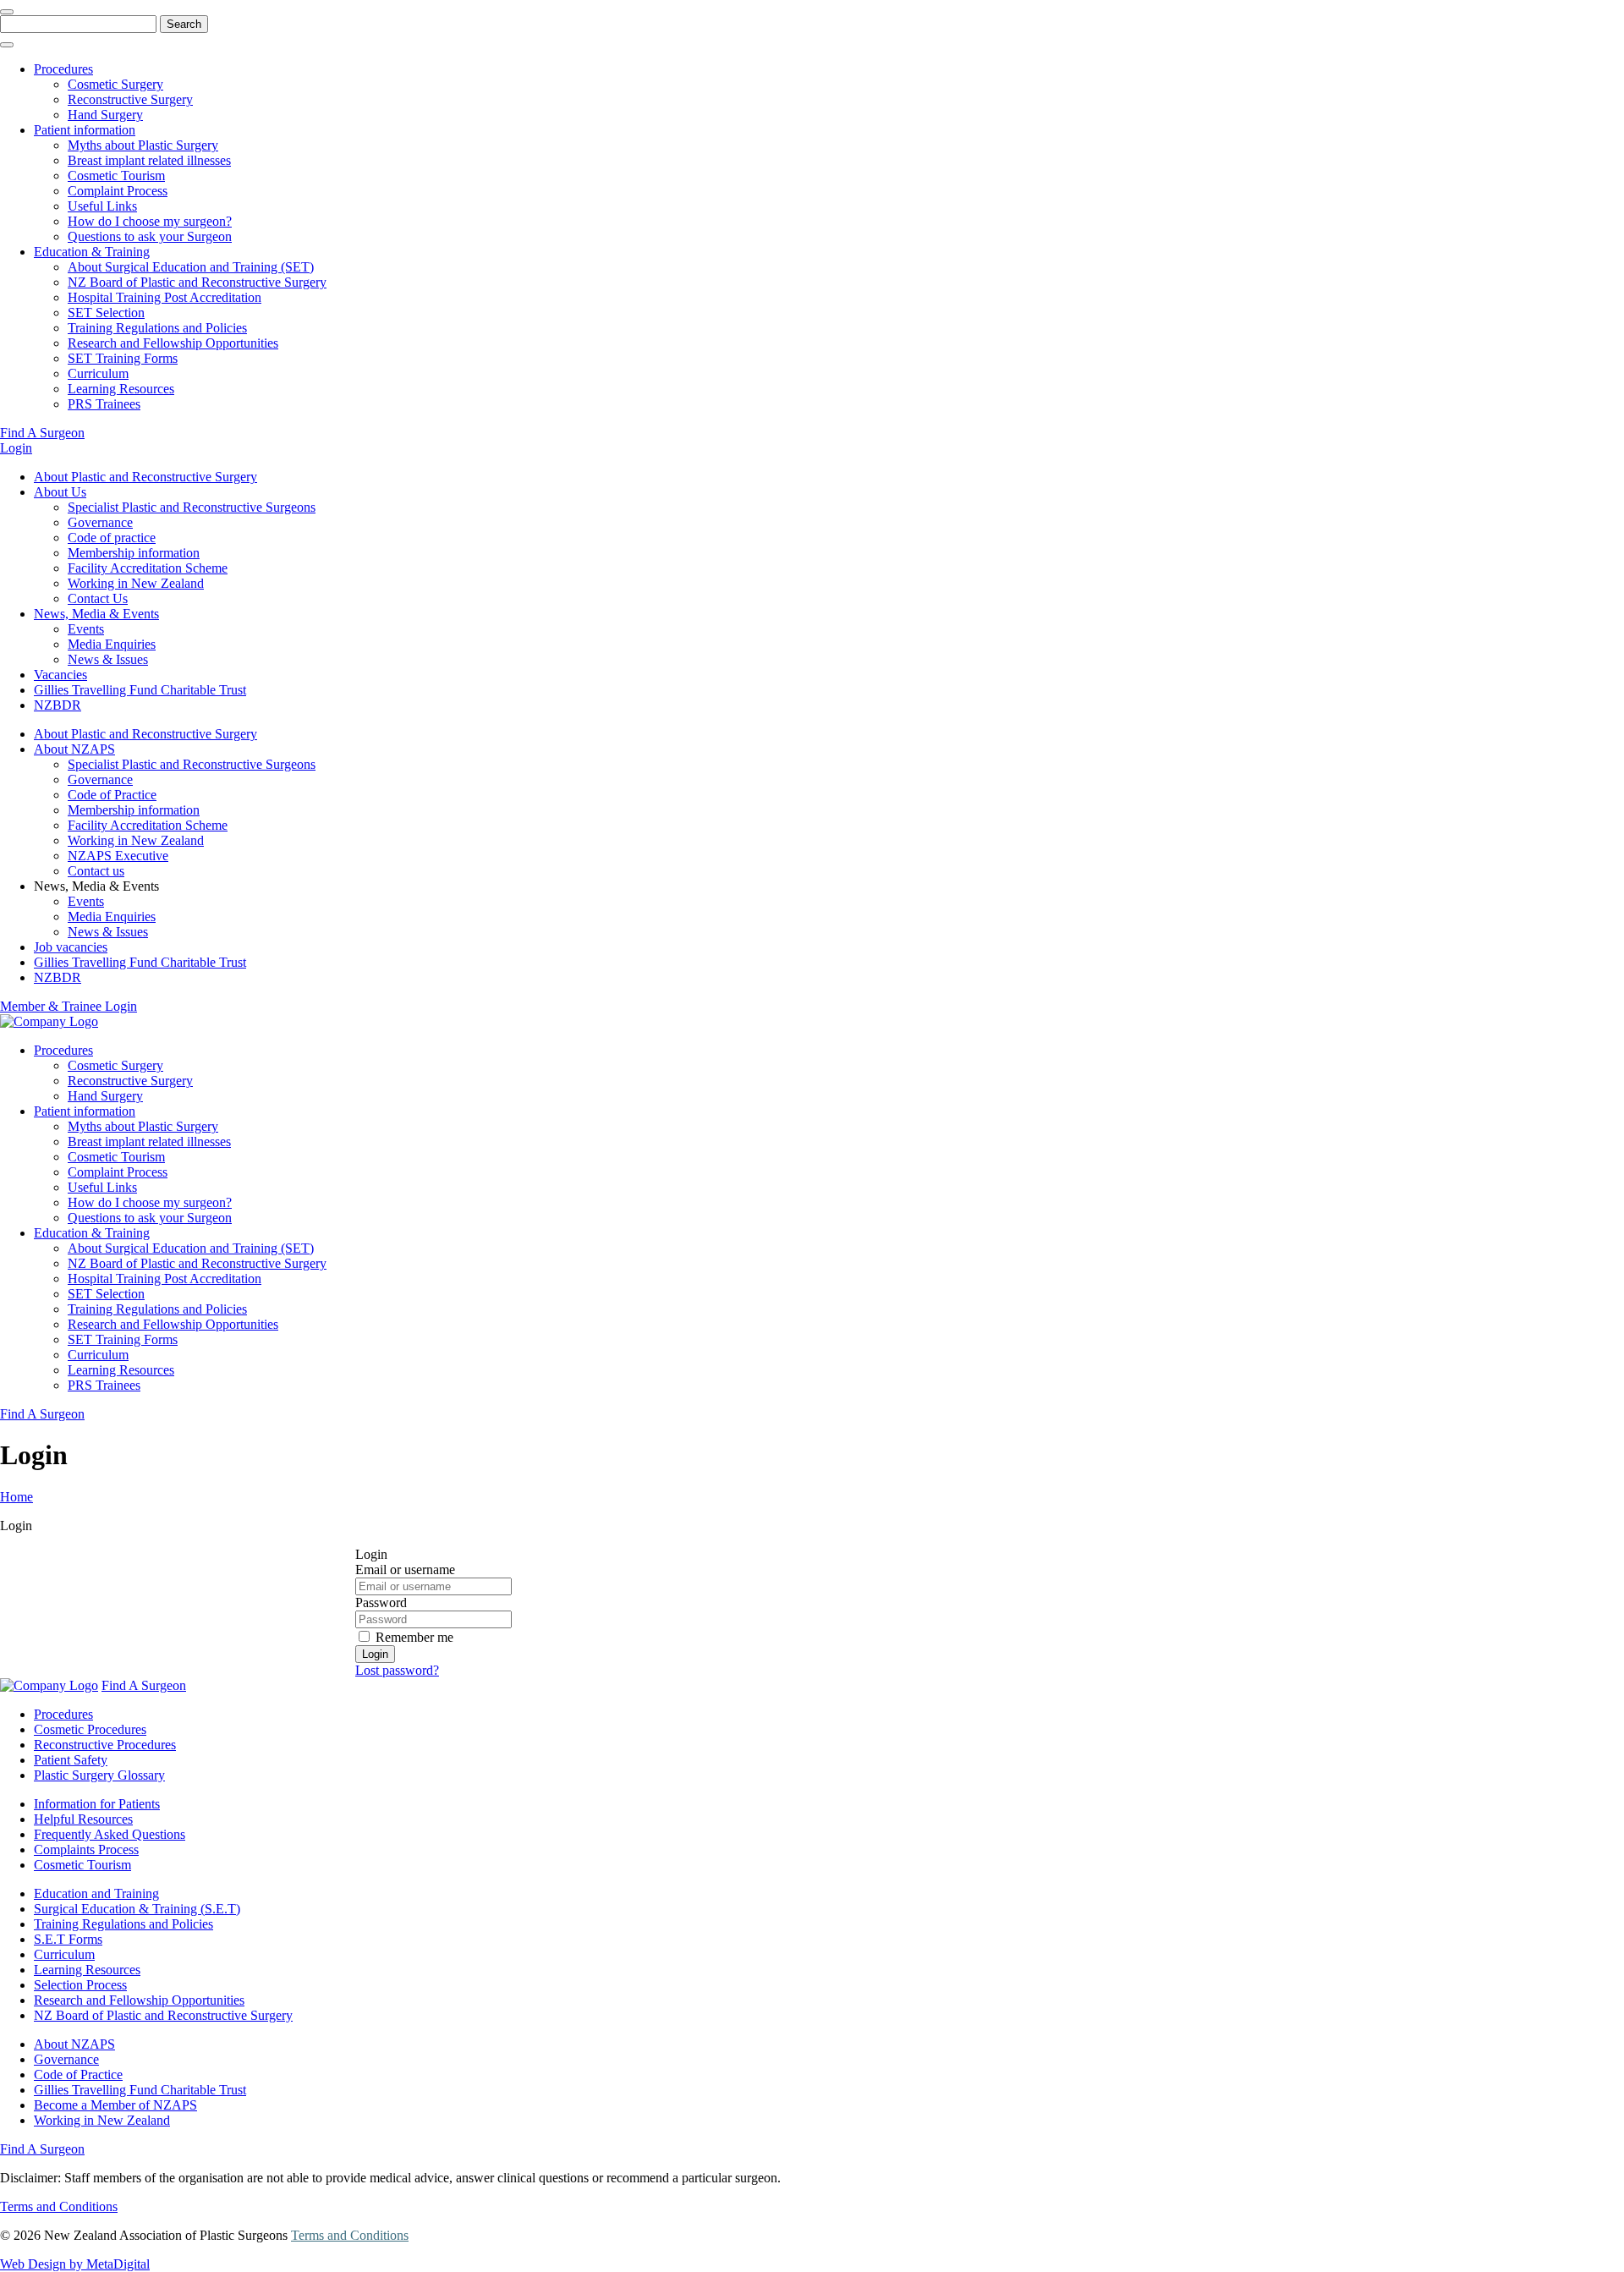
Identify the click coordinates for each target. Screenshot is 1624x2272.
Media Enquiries (112, 644)
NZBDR (58, 705)
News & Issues (108, 659)
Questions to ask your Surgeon (150, 236)
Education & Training (92, 252)
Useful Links (102, 206)
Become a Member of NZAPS (115, 2105)
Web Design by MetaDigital (75, 2264)
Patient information (85, 130)
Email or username (405, 1570)
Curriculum (98, 373)
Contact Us (98, 598)
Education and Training (96, 1893)
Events (86, 629)
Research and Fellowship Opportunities (173, 343)
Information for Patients (97, 1804)
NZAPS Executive (118, 856)
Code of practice (112, 538)
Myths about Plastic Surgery (143, 145)
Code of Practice (112, 795)
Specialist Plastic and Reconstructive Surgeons (192, 507)
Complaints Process (86, 1849)
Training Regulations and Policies (157, 328)
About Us (60, 492)
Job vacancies (71, 947)
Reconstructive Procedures (105, 1745)
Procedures (63, 69)
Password (381, 1602)
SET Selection (106, 313)
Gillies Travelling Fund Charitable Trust (140, 690)
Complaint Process (118, 191)
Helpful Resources (83, 1819)
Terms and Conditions (59, 2206)
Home (16, 1497)
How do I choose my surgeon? (150, 221)
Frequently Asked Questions (110, 1834)
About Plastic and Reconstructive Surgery (145, 477)
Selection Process (80, 1985)
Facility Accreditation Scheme (148, 568)
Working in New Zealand (136, 583)
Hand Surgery (105, 115)
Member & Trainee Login (69, 1006)
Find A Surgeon (42, 433)
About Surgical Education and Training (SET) (191, 267)
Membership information (134, 553)
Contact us (96, 871)
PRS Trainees (104, 404)
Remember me (414, 1637)
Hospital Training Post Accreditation (165, 297)
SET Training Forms (123, 358)
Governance (100, 522)
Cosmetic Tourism (116, 176)
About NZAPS (74, 749)
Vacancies (60, 675)
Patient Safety (71, 1760)
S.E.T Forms (68, 1939)
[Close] (7, 12)
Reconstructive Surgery (130, 99)
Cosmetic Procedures (90, 1729)
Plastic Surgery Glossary (99, 1775)
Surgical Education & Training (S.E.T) (137, 1909)
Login (16, 448)
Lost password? (397, 1670)
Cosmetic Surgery (115, 84)
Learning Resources (121, 389)
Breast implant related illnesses (149, 160)
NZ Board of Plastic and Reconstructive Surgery (197, 282)
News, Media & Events (96, 614)
